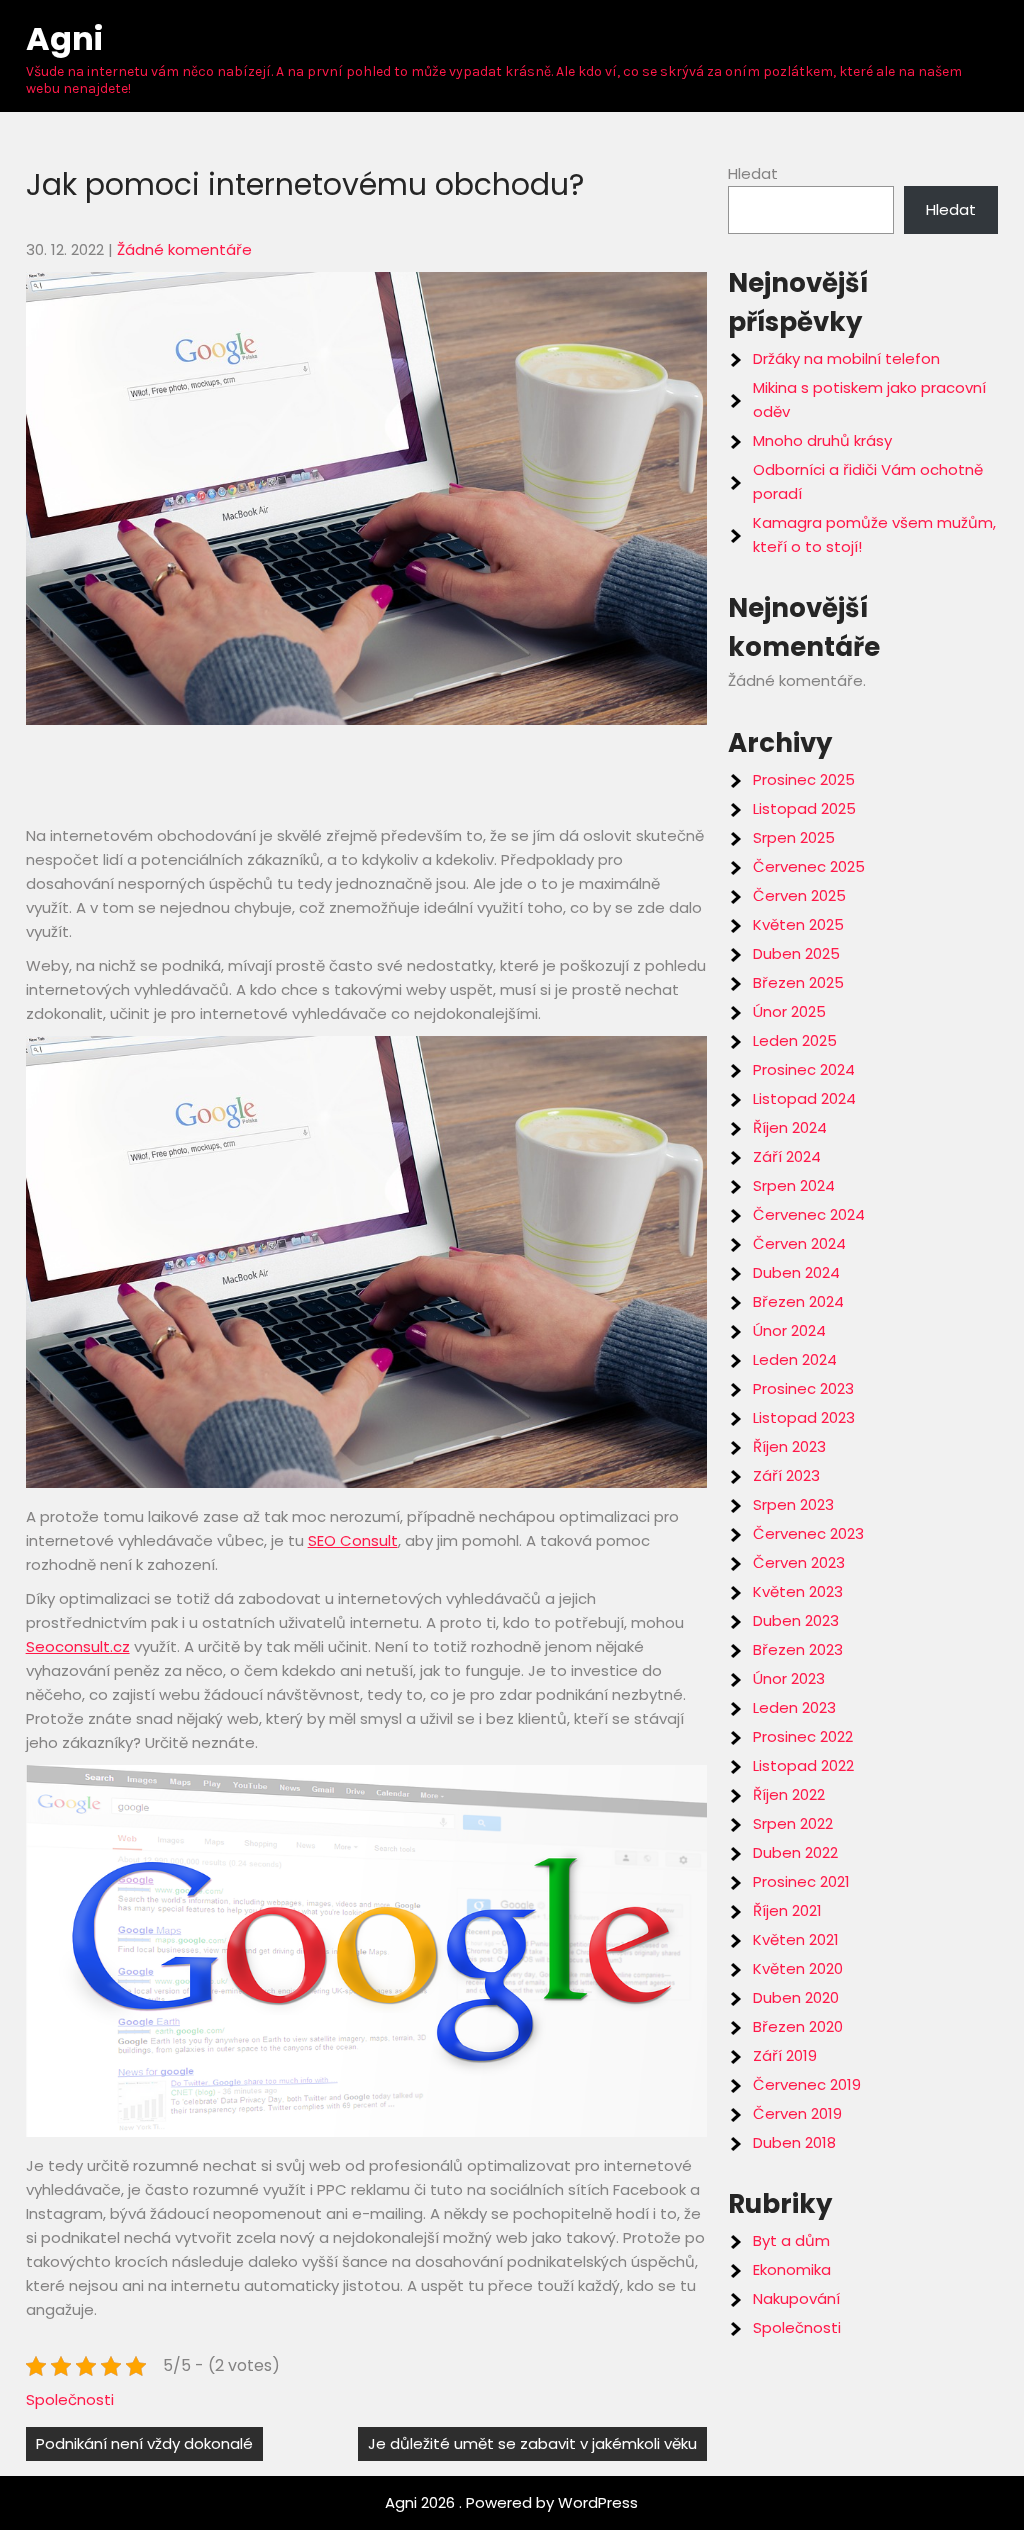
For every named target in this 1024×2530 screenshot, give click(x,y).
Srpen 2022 (793, 1823)
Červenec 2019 (807, 2084)
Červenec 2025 (809, 866)
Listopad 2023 (804, 1417)
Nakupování (796, 2298)
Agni (64, 38)
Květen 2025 (798, 924)
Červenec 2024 (809, 1214)
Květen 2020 (798, 1968)
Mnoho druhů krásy (822, 440)
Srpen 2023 (793, 1504)
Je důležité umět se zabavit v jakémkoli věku (532, 2443)
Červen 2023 (799, 1562)
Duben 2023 (796, 1620)
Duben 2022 (795, 1852)
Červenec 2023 (808, 1533)
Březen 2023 (798, 1649)
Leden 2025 (795, 1040)
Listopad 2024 (804, 1098)
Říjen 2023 (789, 1446)
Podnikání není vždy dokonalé (144, 2443)
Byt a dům (791, 2240)
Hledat (753, 173)
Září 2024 (787, 1156)
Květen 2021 (796, 1939)
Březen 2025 (798, 982)
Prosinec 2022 (803, 1736)
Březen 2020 (798, 2026)
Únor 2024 (789, 1330)
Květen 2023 (798, 1591)
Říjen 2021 (787, 1910)
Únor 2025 (789, 1011)
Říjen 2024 (790, 1127)
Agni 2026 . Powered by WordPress (511, 2502)
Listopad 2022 (803, 1765)
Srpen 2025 (794, 837)
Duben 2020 (796, 1997)
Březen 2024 (798, 1301)
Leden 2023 (794, 1707)
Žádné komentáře (184, 249)
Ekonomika (792, 2269)
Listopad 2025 (804, 808)
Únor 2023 (789, 1678)
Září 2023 (786, 1475)
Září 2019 (785, 2055)
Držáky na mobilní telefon (846, 358)
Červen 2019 (797, 2113)
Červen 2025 (799, 895)
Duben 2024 (796, 1272)
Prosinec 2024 (804, 1069)
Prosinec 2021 (801, 1881)
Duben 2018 (794, 2142)
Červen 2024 (799, 1243)
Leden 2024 (795, 1359)
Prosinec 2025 (804, 779)
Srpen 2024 (794, 1185)
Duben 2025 (796, 953)
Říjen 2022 (789, 1794)
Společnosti (70, 2399)
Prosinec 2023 (803, 1388)
